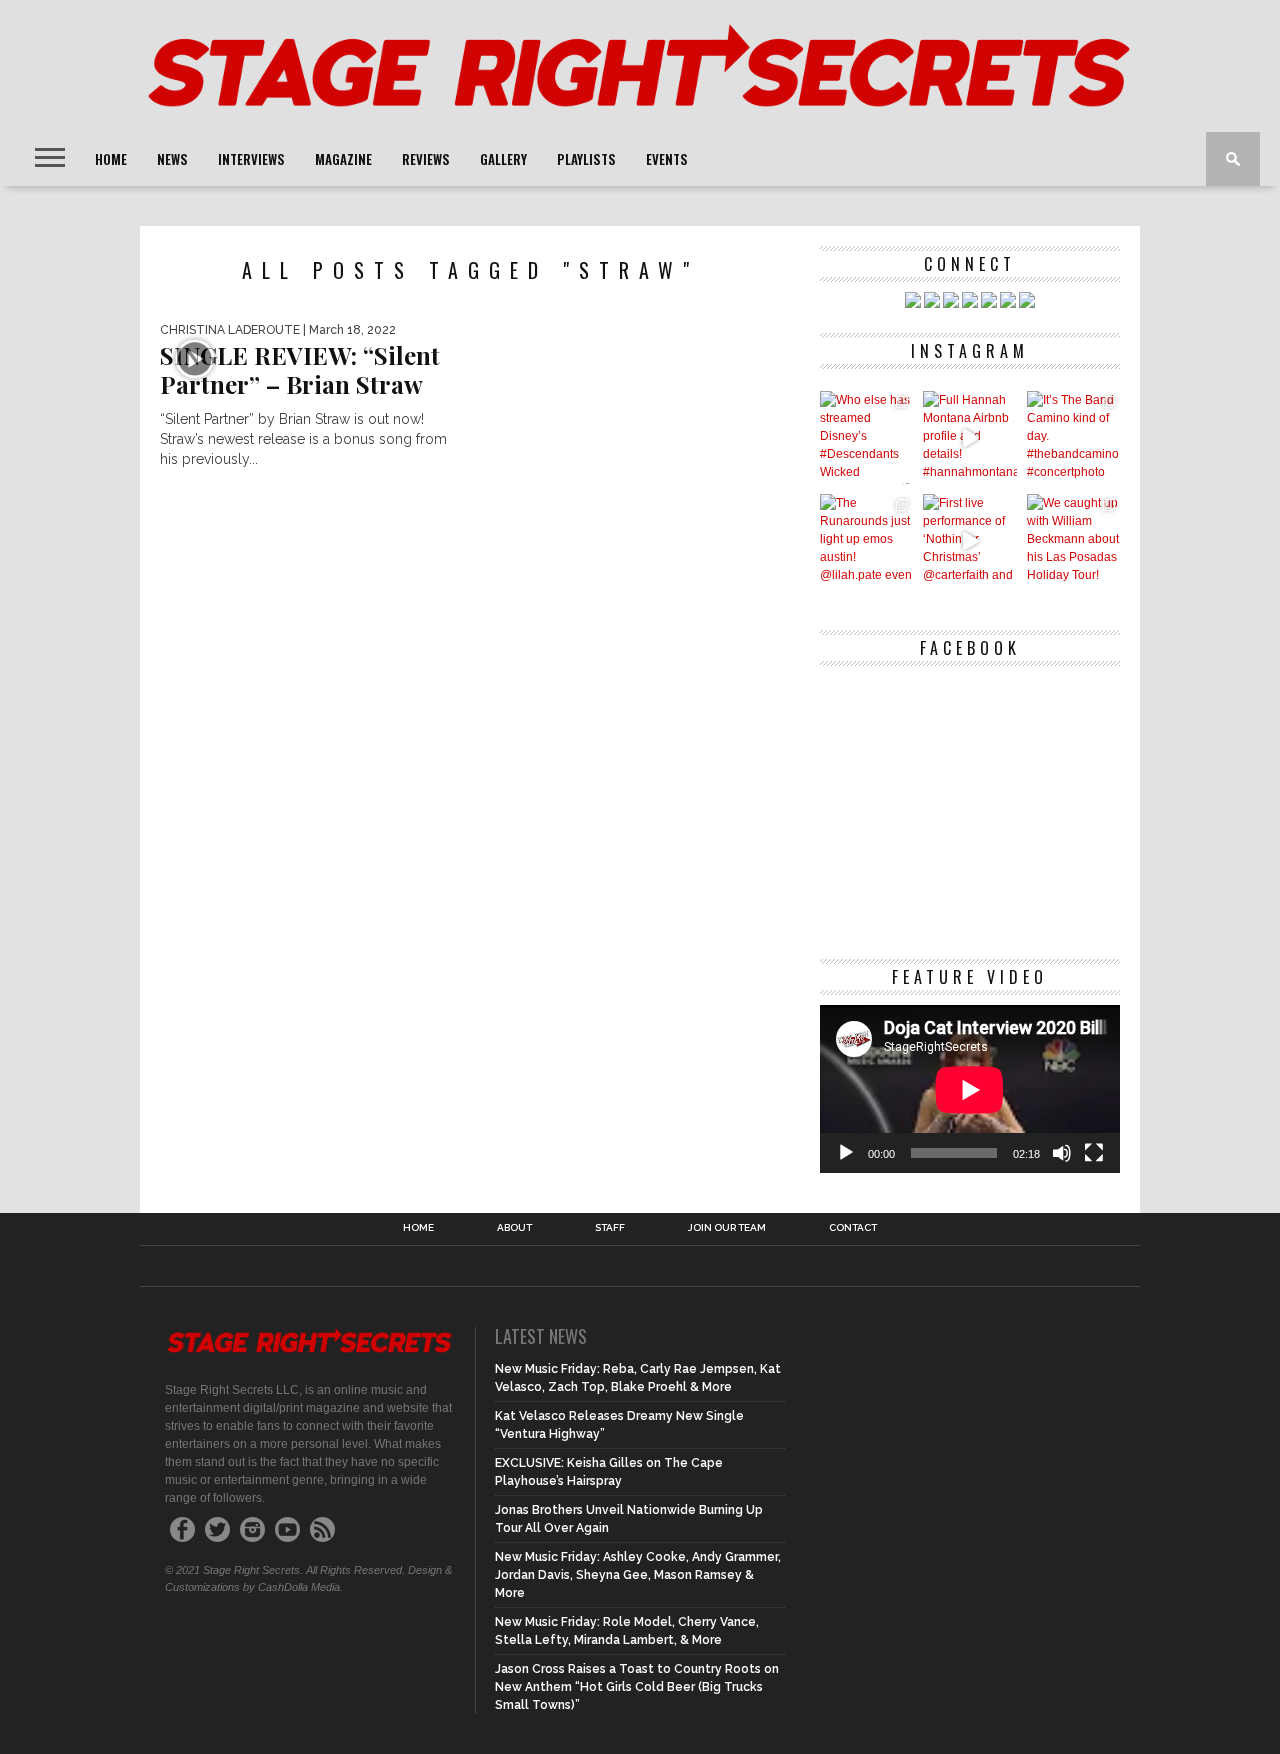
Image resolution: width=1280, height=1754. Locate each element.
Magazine (343, 159)
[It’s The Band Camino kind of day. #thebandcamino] (1073, 437)
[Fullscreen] (1094, 1153)
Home (111, 159)
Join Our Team (727, 1228)
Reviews (426, 159)
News (172, 159)
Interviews (251, 159)
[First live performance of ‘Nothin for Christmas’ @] (969, 540)
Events (667, 159)
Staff (610, 1228)
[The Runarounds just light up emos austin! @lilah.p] (866, 540)
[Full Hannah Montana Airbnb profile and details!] (969, 437)
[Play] (846, 1153)
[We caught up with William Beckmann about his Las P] (1073, 540)
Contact (853, 1228)
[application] (970, 1089)
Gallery (503, 159)
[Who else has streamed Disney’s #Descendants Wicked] (866, 437)
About (514, 1228)
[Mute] (1062, 1153)
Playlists (586, 159)
